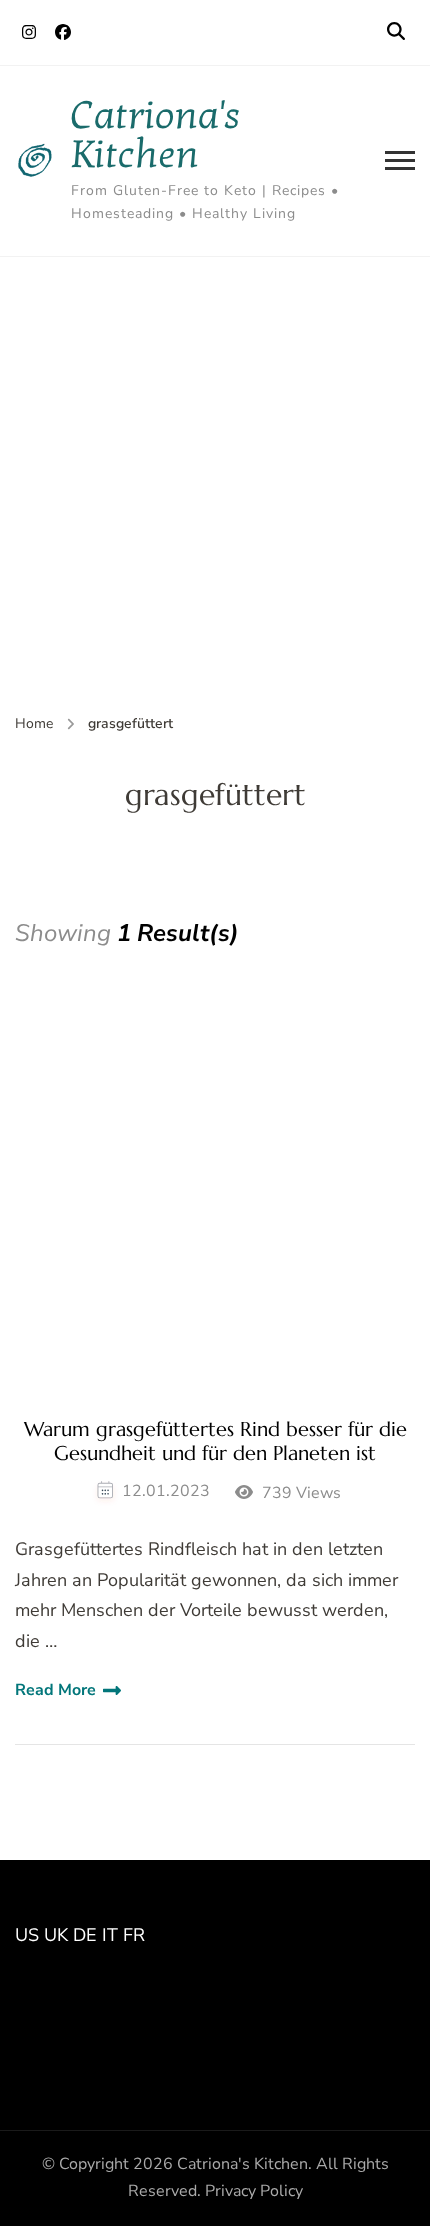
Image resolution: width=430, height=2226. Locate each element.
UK (56, 1935)
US (27, 1935)
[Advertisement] (215, 482)
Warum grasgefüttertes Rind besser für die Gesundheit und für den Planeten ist (215, 1442)
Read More (55, 1690)
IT (110, 1935)
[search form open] (396, 32)
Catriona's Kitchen (156, 135)
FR (134, 1935)
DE (85, 1935)
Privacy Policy (254, 2191)
